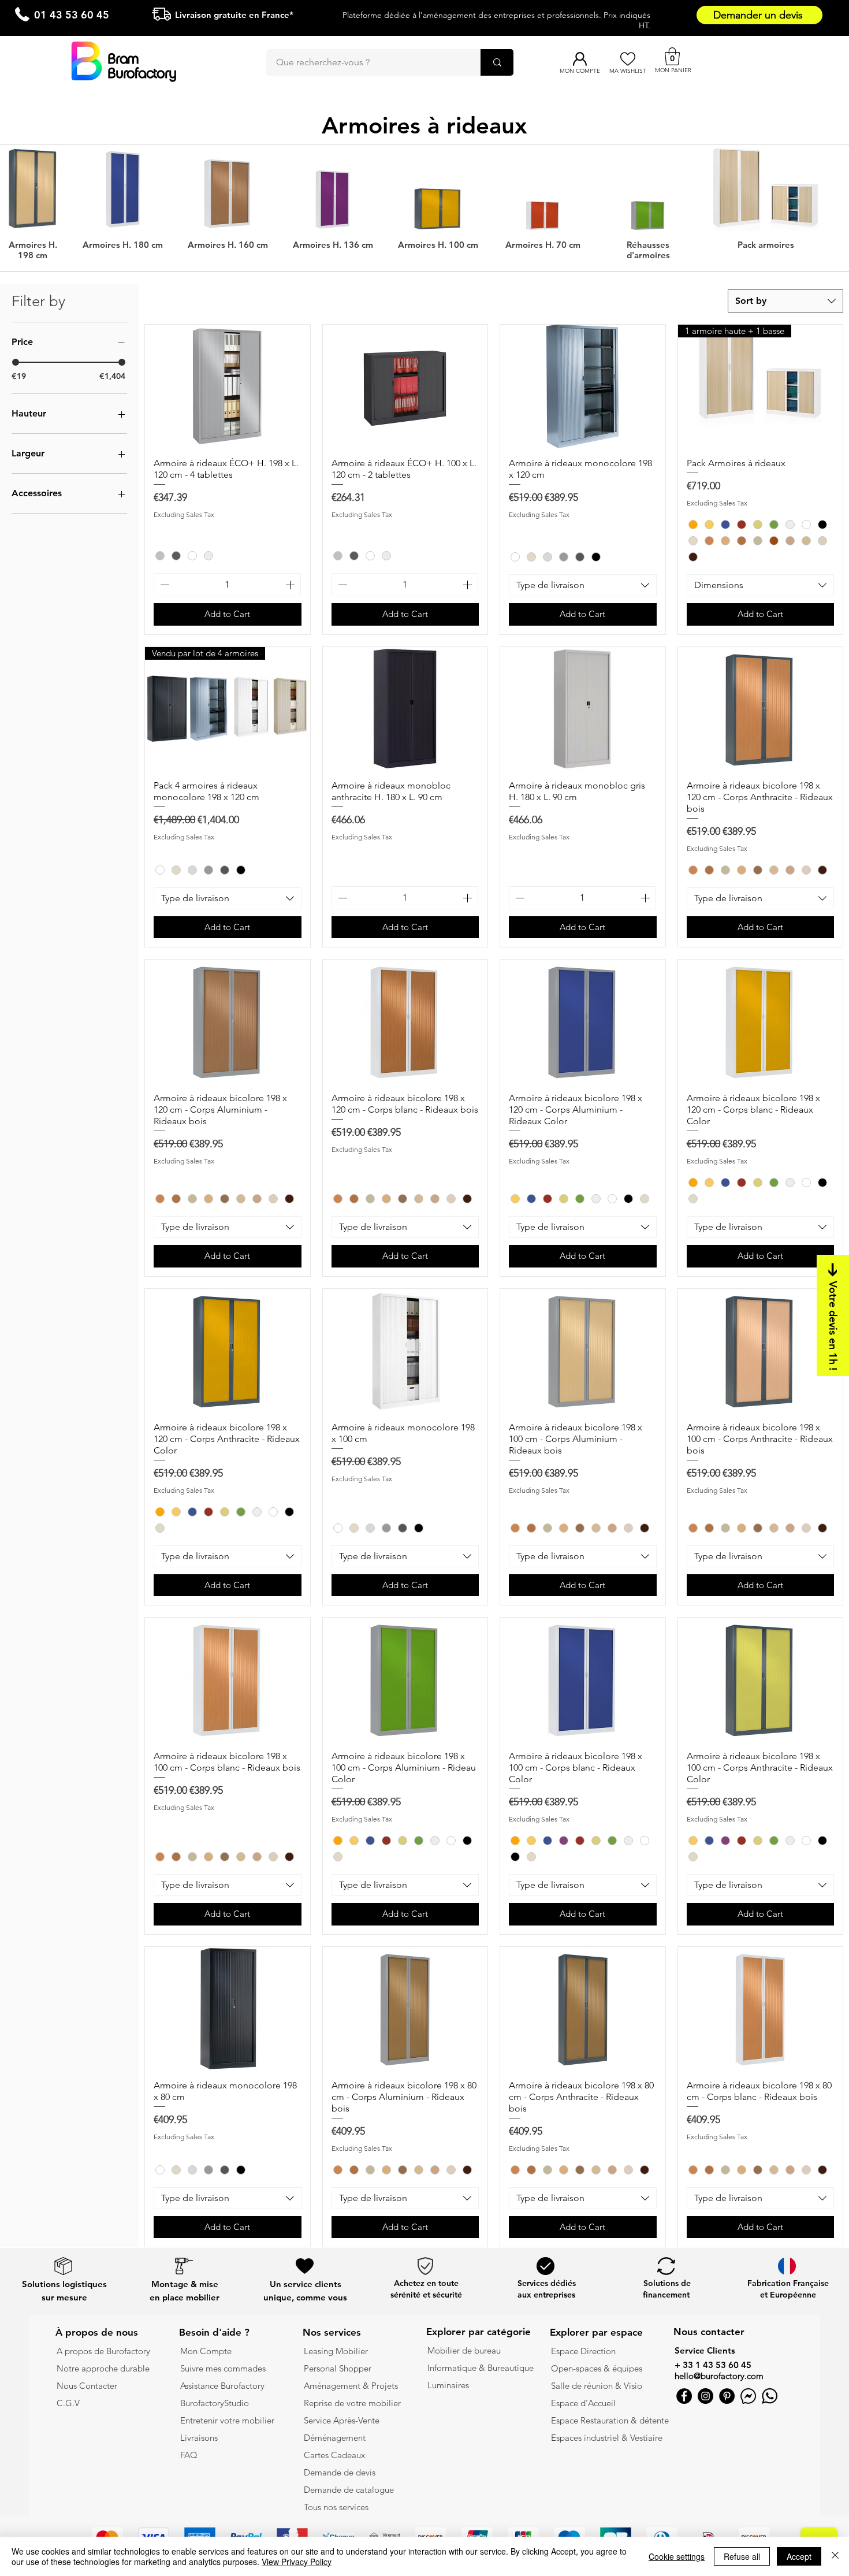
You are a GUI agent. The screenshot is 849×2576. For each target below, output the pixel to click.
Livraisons (199, 2438)
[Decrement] (163, 585)
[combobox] (785, 301)
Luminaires (448, 2385)
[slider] (16, 362)
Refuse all (742, 2556)
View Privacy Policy (297, 2562)
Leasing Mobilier (336, 2351)
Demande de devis (340, 2472)
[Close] (835, 2556)
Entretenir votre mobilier (227, 2420)
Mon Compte (206, 2351)
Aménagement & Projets (352, 2386)
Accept (799, 2556)
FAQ (189, 2455)
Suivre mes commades (223, 2368)
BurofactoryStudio (215, 2403)
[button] (672, 56)
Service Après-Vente (342, 2420)
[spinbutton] (227, 585)
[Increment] (291, 585)
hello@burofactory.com (719, 2376)
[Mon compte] (580, 59)
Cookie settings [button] (677, 2556)
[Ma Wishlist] (628, 59)
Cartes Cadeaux (334, 2455)
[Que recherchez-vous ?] (497, 62)
